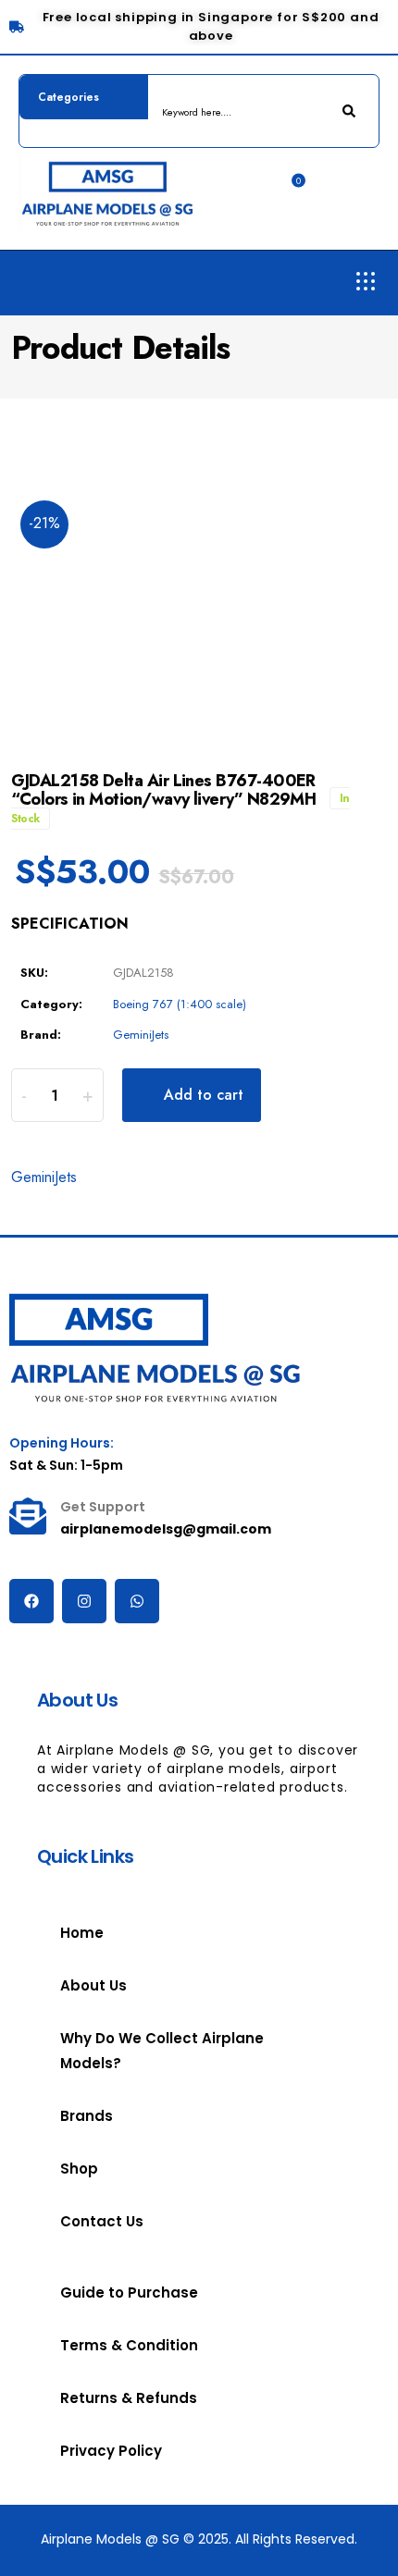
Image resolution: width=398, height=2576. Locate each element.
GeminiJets (141, 1035)
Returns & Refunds (129, 2398)
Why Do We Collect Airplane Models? (162, 2051)
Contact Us (102, 2221)
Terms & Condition (129, 2345)
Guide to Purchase (129, 2293)
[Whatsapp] (137, 1601)
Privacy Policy (111, 2451)
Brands (87, 2116)
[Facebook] (31, 1601)
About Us (93, 1985)
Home (82, 1933)
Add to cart (204, 1095)
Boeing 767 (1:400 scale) (180, 1004)
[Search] (351, 111)
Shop (79, 2169)
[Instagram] (84, 1601)
